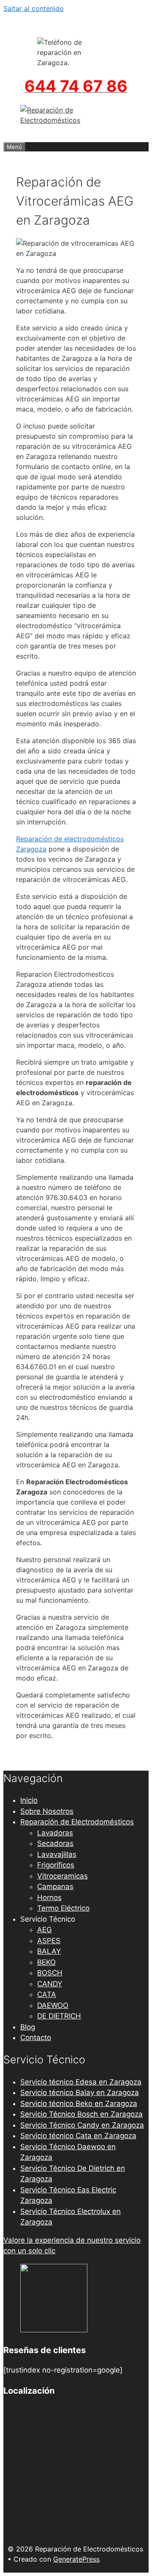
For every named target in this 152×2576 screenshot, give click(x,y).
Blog (28, 2027)
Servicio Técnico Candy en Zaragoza (82, 2125)
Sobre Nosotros (47, 1811)
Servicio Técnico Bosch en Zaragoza (81, 2114)
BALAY (49, 1951)
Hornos (49, 1898)
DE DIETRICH (59, 2016)
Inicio (29, 1800)
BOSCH (50, 1973)
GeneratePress (76, 2559)
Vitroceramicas (62, 1876)
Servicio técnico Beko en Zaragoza (79, 2104)
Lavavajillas (57, 1854)
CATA (47, 1994)
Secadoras (55, 1843)
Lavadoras (55, 1833)
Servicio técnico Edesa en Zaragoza (81, 2082)
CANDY (50, 1984)
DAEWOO (53, 2005)
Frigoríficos (56, 1865)
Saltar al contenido (34, 8)
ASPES (49, 1941)
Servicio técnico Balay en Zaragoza (80, 2093)
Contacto (36, 2038)
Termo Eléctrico (63, 1908)
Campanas (55, 1887)
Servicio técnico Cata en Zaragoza (78, 2136)
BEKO (46, 1962)
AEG (45, 1930)
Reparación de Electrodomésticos (77, 1822)
